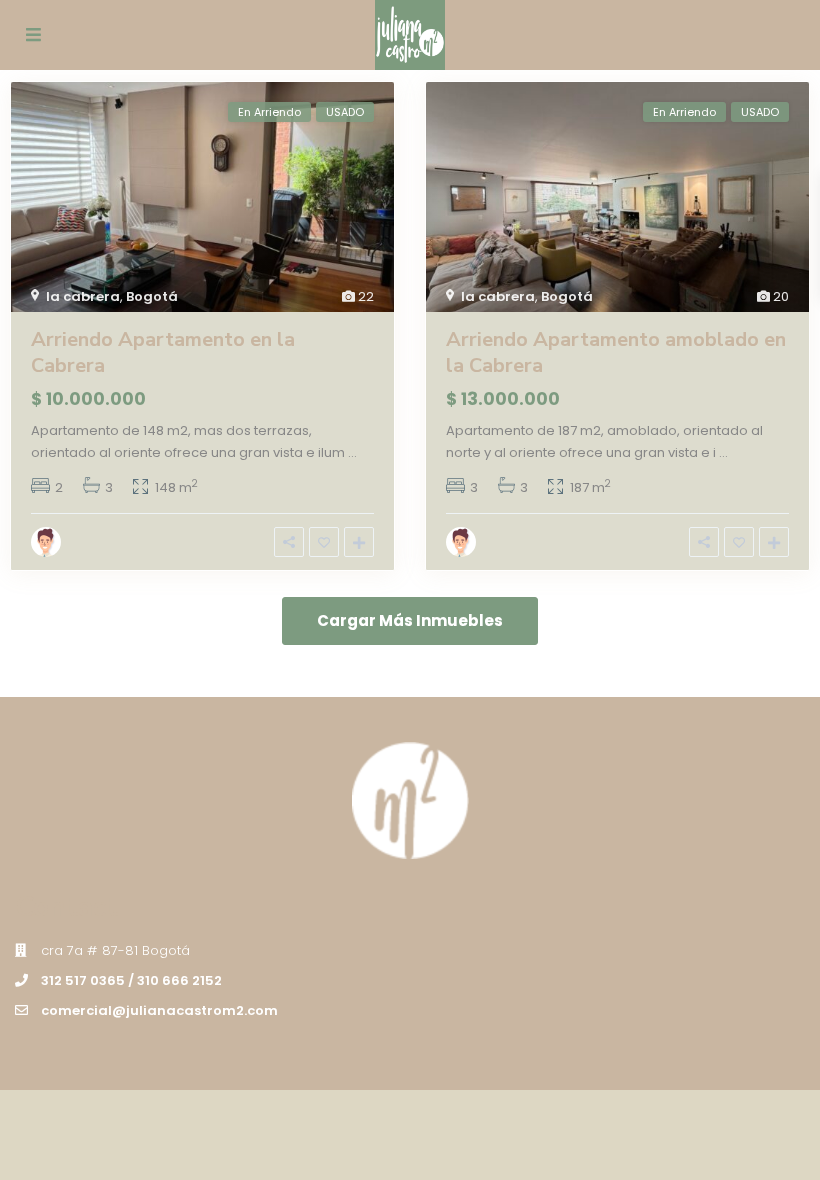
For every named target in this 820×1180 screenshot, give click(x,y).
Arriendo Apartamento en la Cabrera (163, 352)
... (352, 452)
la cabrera (83, 296)
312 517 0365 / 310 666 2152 (131, 980)
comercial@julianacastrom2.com (159, 1010)
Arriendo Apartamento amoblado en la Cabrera (616, 352)
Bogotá (152, 296)
